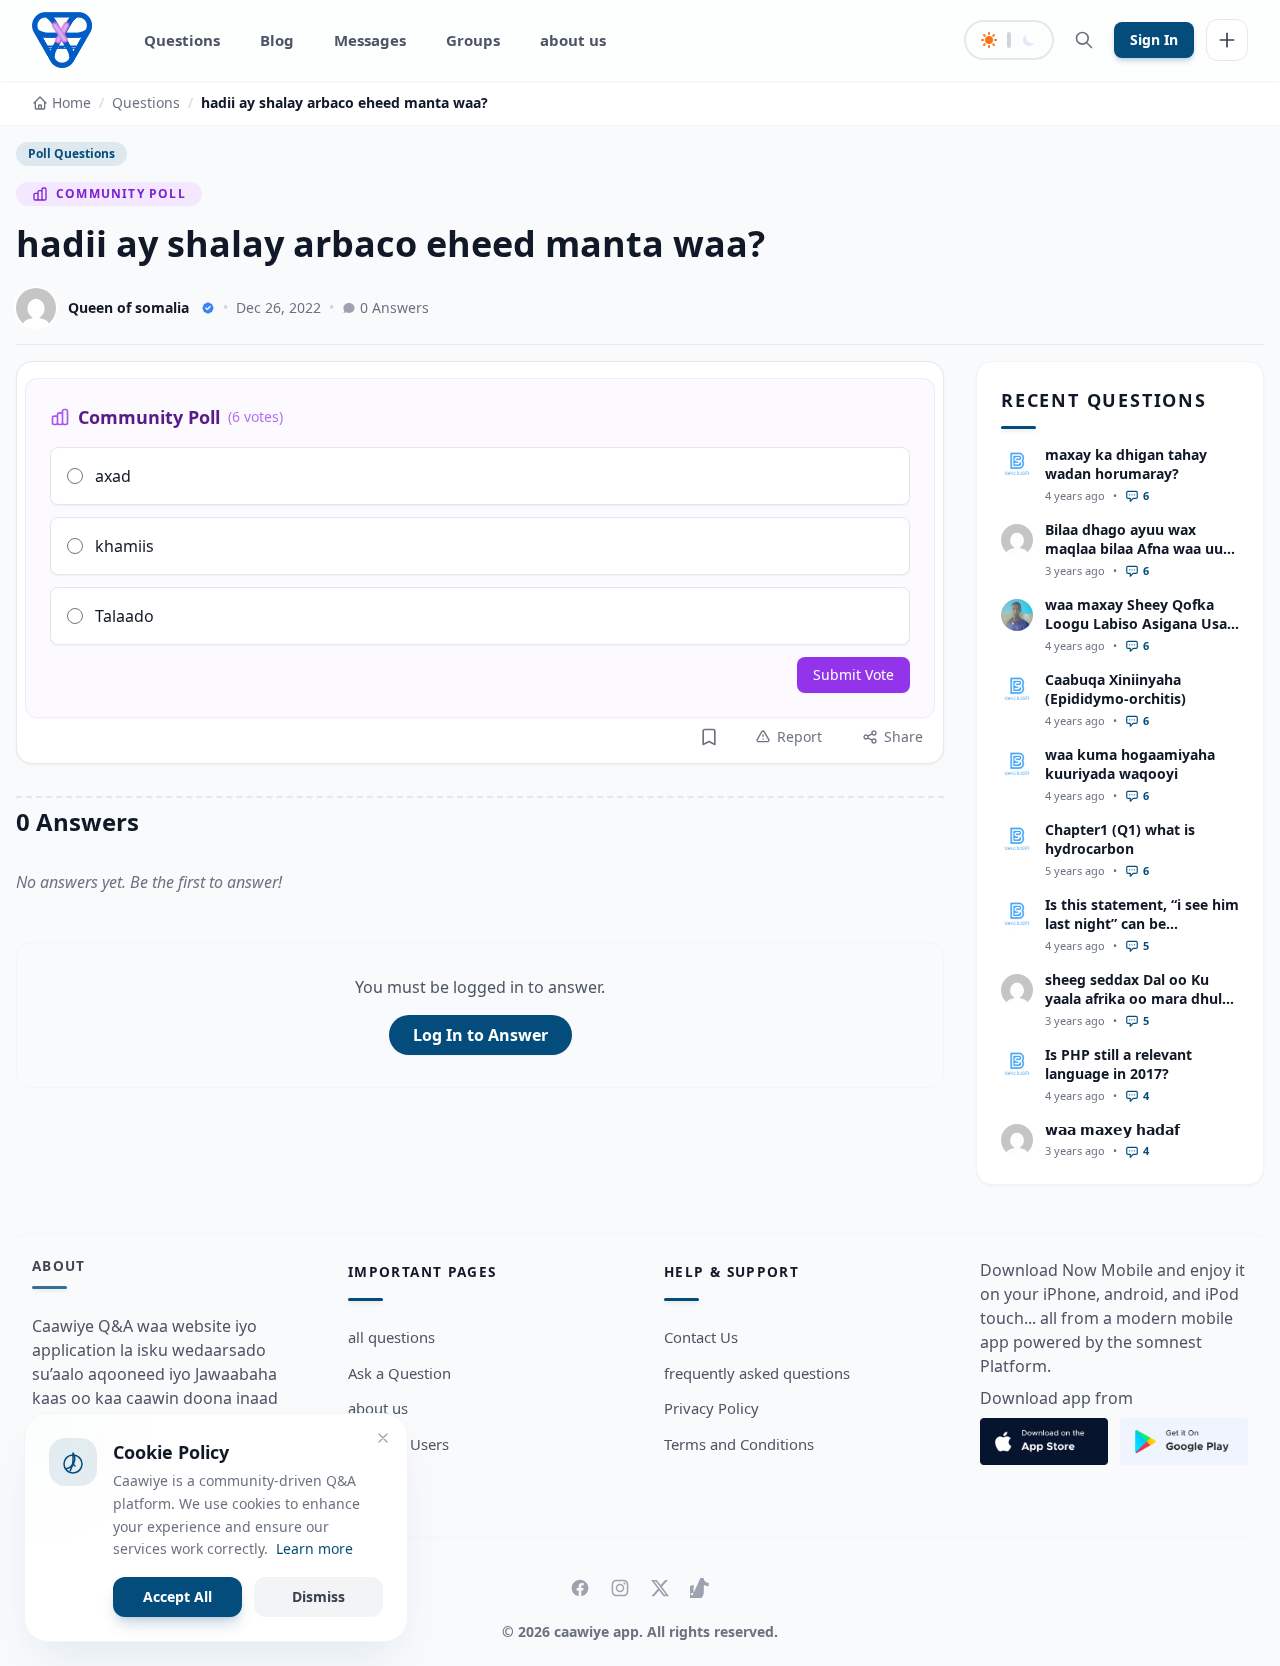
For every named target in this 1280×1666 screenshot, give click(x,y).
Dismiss (318, 1596)
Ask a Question (399, 1373)
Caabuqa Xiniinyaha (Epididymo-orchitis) (1115, 689)
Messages (370, 40)
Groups (473, 40)
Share (903, 736)
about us (573, 40)
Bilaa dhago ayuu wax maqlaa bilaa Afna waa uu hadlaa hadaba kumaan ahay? (1134, 558)
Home (71, 102)
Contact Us (701, 1337)
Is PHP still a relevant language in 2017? (1118, 1064)
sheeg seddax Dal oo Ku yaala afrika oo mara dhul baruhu (1133, 999)
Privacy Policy (711, 1408)
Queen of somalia (128, 307)
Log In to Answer (480, 1035)
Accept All (177, 1596)
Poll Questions (71, 153)
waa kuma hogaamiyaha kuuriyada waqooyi (1130, 764)
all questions (391, 1337)
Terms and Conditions (739, 1444)
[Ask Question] (1227, 40)
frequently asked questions (757, 1373)
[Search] (1084, 40)
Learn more (314, 1548)
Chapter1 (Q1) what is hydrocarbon (1120, 839)
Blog (277, 40)
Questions (182, 40)
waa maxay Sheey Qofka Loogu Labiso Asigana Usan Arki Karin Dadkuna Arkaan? (1140, 633)
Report (799, 736)
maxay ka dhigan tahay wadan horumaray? (1126, 464)
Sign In (1154, 39)
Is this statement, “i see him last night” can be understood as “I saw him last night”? (1142, 933)
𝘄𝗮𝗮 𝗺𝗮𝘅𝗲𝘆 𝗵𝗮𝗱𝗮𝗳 (1112, 1129)
